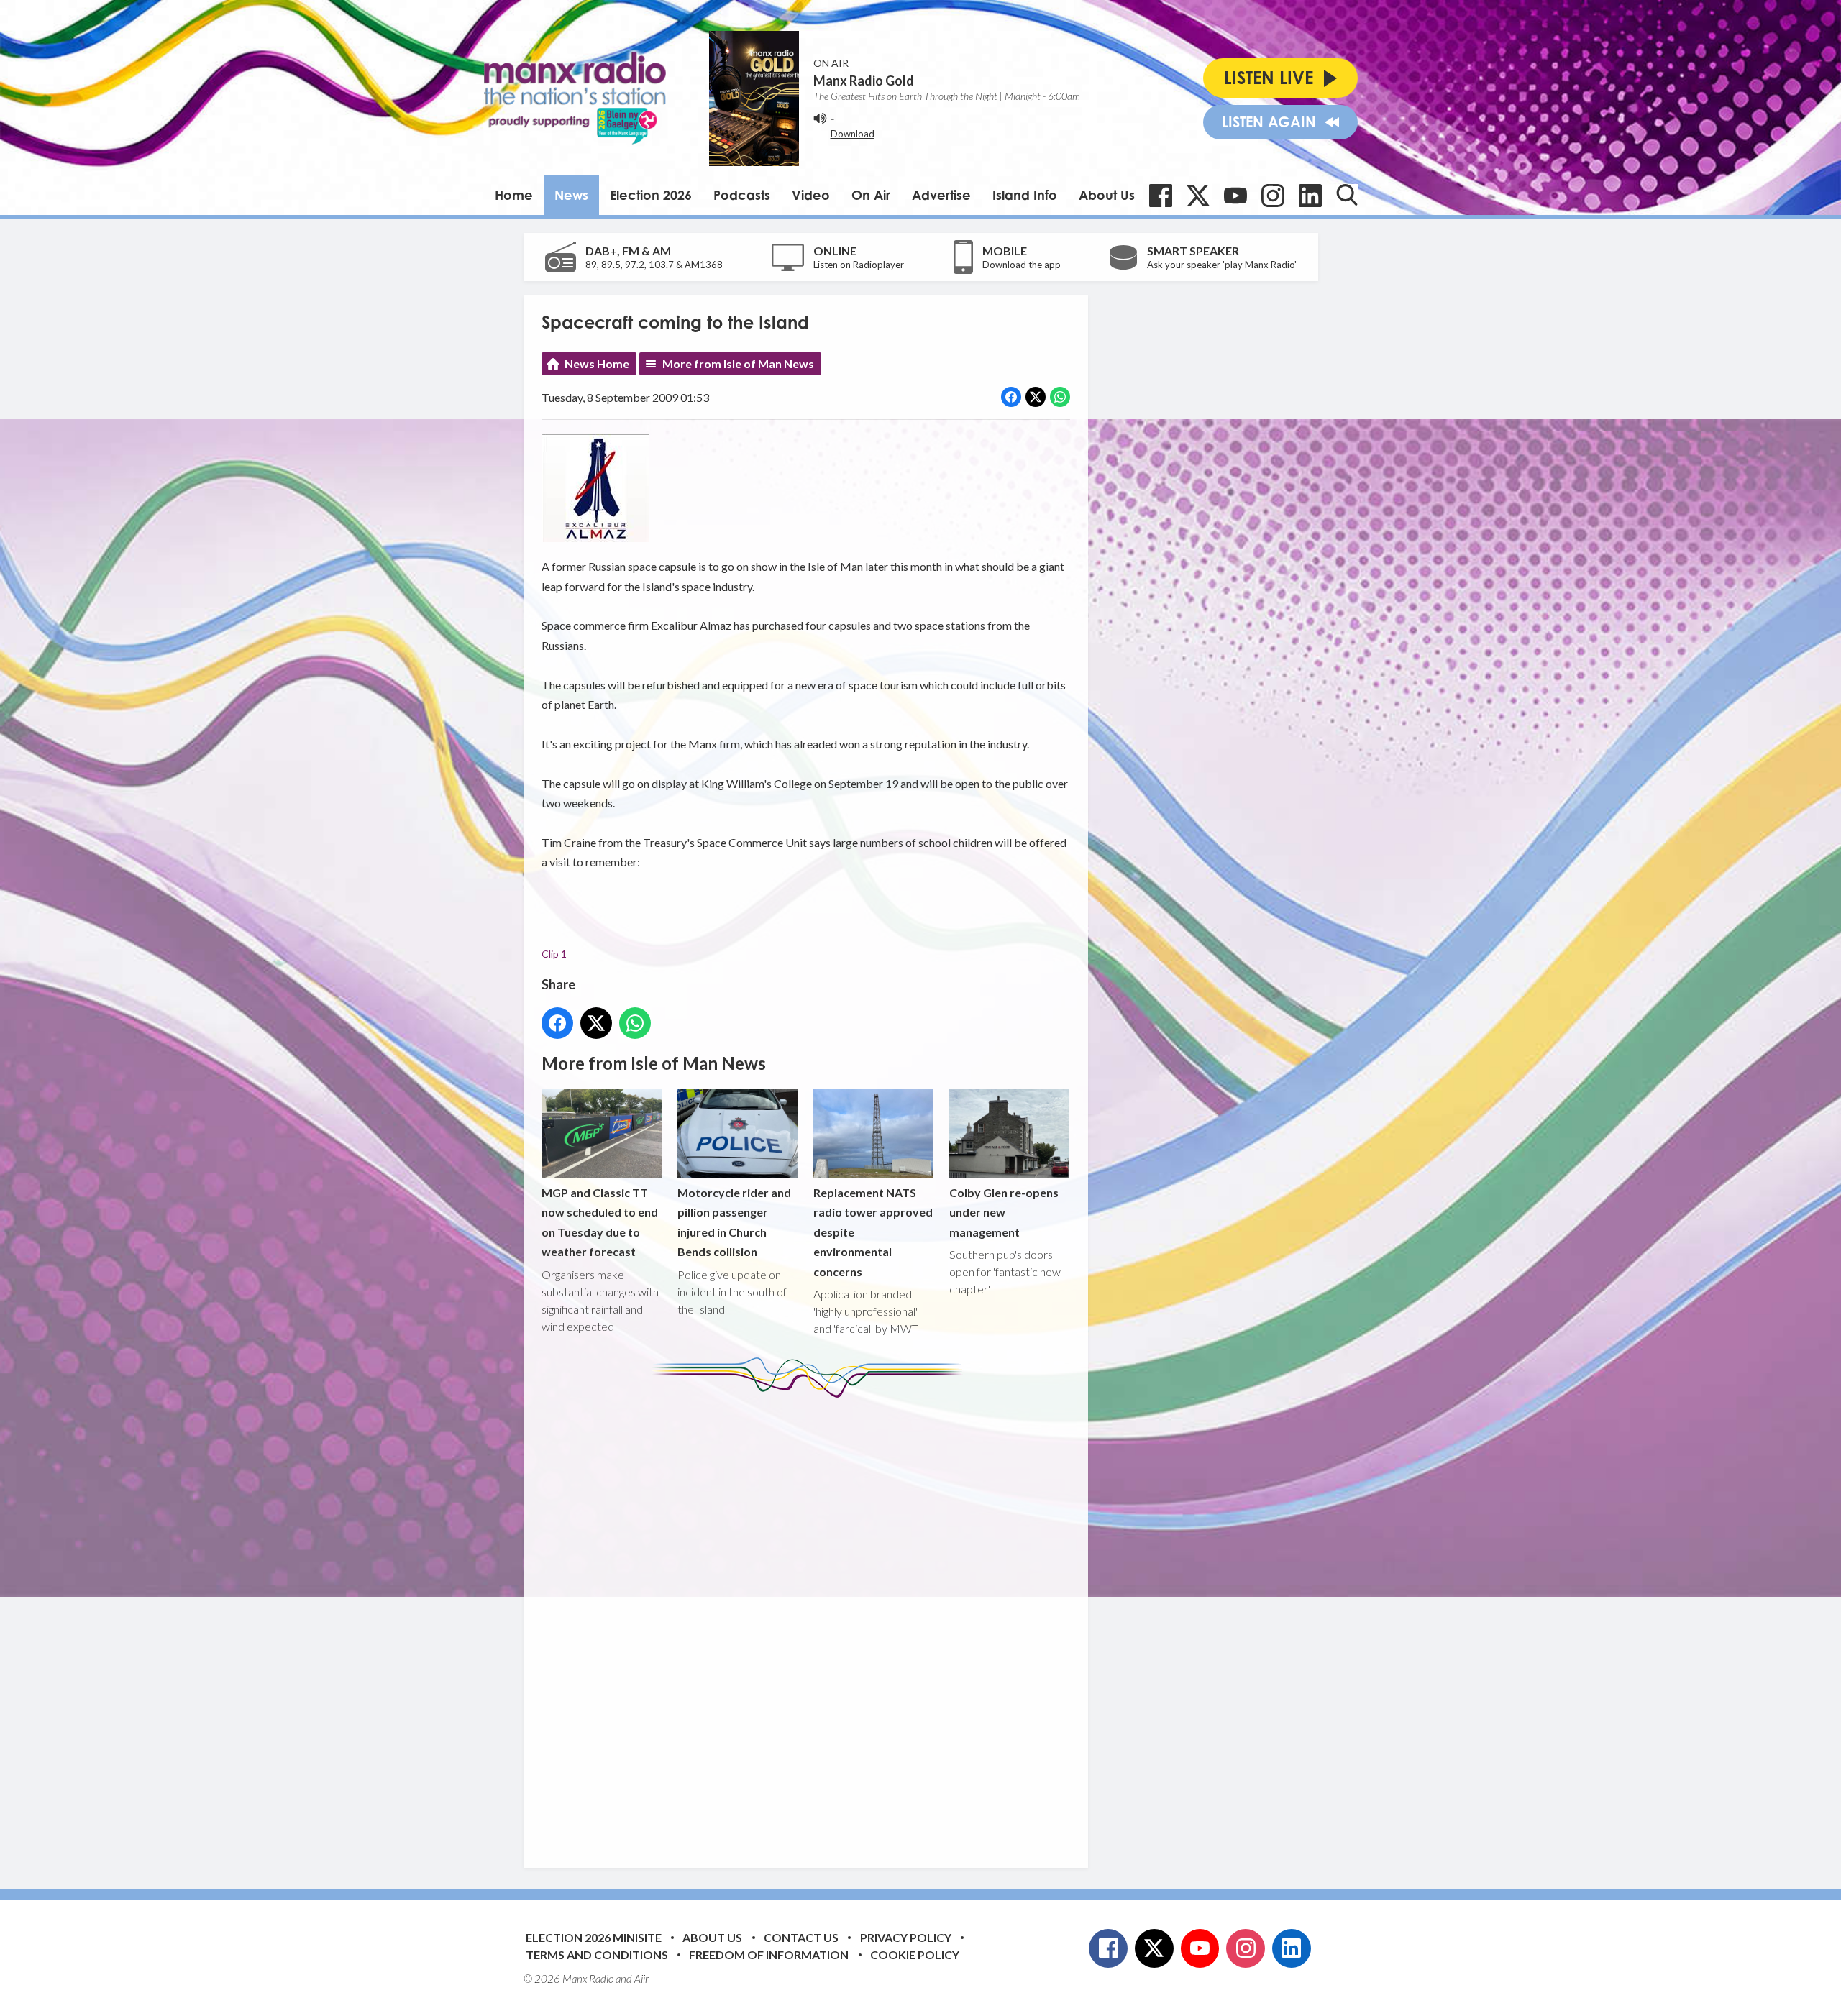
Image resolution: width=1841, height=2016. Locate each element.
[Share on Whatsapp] (1060, 397)
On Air (871, 195)
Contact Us (801, 1937)
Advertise (941, 195)
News (571, 195)
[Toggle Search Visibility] (1347, 195)
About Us (1107, 195)
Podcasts (742, 195)
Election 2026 (651, 195)
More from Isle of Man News (738, 363)
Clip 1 (554, 954)
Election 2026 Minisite (594, 1937)
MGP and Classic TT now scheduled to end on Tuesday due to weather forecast (600, 1222)
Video (811, 195)
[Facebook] (1161, 196)
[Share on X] (1036, 397)
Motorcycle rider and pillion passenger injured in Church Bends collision (734, 1222)
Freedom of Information (769, 1955)
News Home (597, 363)
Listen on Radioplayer (859, 265)
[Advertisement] (811, 1622)
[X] (1198, 196)
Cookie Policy (915, 1955)
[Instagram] (1273, 196)
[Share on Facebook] (1011, 397)
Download (853, 134)
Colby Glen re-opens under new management (1004, 1212)
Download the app (1022, 265)
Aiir (641, 1979)
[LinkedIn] (1310, 196)
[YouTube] (1235, 196)
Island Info (1025, 195)
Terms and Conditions (597, 1955)
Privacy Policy (906, 1937)
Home (514, 195)
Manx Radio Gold (864, 81)
